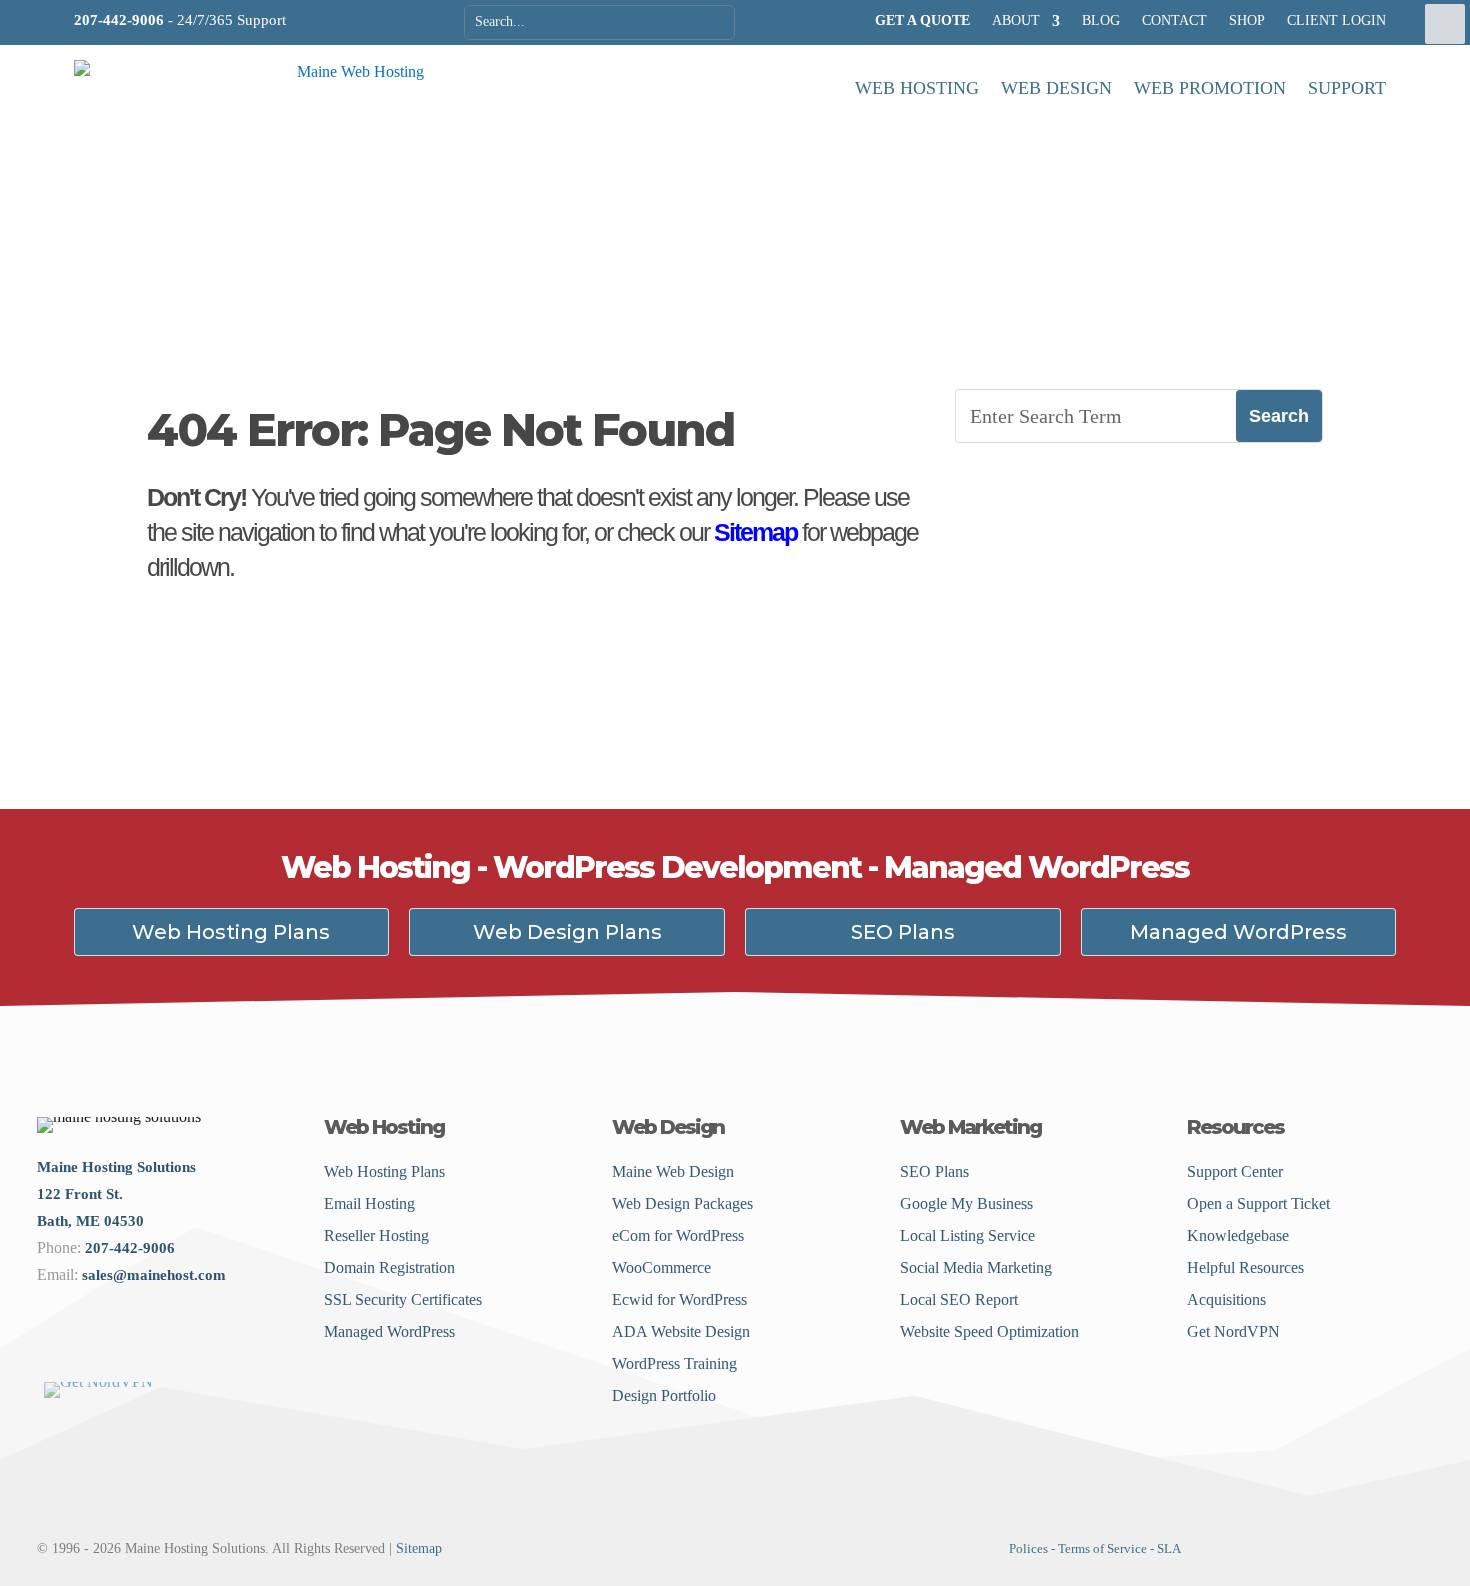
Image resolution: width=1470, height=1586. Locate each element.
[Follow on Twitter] (78, 1348)
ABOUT (1016, 21)
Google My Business (966, 1203)
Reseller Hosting (376, 1235)
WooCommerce (661, 1267)
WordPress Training (674, 1363)
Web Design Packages (682, 1203)
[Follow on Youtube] (184, 1348)
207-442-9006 (119, 20)
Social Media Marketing (976, 1267)
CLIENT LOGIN (1336, 21)
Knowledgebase (1238, 1235)
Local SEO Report (959, 1299)
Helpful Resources (1245, 1267)
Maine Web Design (673, 1171)
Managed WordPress (1238, 932)
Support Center (1235, 1171)
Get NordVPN (1233, 1331)
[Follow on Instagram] (142, 1348)
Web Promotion (1210, 88)
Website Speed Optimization (989, 1331)
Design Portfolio (664, 1395)
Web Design (1056, 88)
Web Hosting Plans (231, 932)
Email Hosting (369, 1203)
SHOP (1247, 21)
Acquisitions (1226, 1299)
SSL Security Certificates (403, 1299)
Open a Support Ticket (1258, 1203)
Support (1347, 88)
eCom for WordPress (678, 1235)
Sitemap (755, 532)
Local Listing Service (967, 1235)
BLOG (1101, 21)
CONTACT (1174, 21)
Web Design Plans (567, 932)
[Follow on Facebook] (46, 1348)
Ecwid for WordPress (679, 1299)
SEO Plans (903, 932)
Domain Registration (389, 1267)
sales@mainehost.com (154, 1275)
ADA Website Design (681, 1331)
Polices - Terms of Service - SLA (1095, 1548)
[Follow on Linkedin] (110, 1348)
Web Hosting (917, 88)
